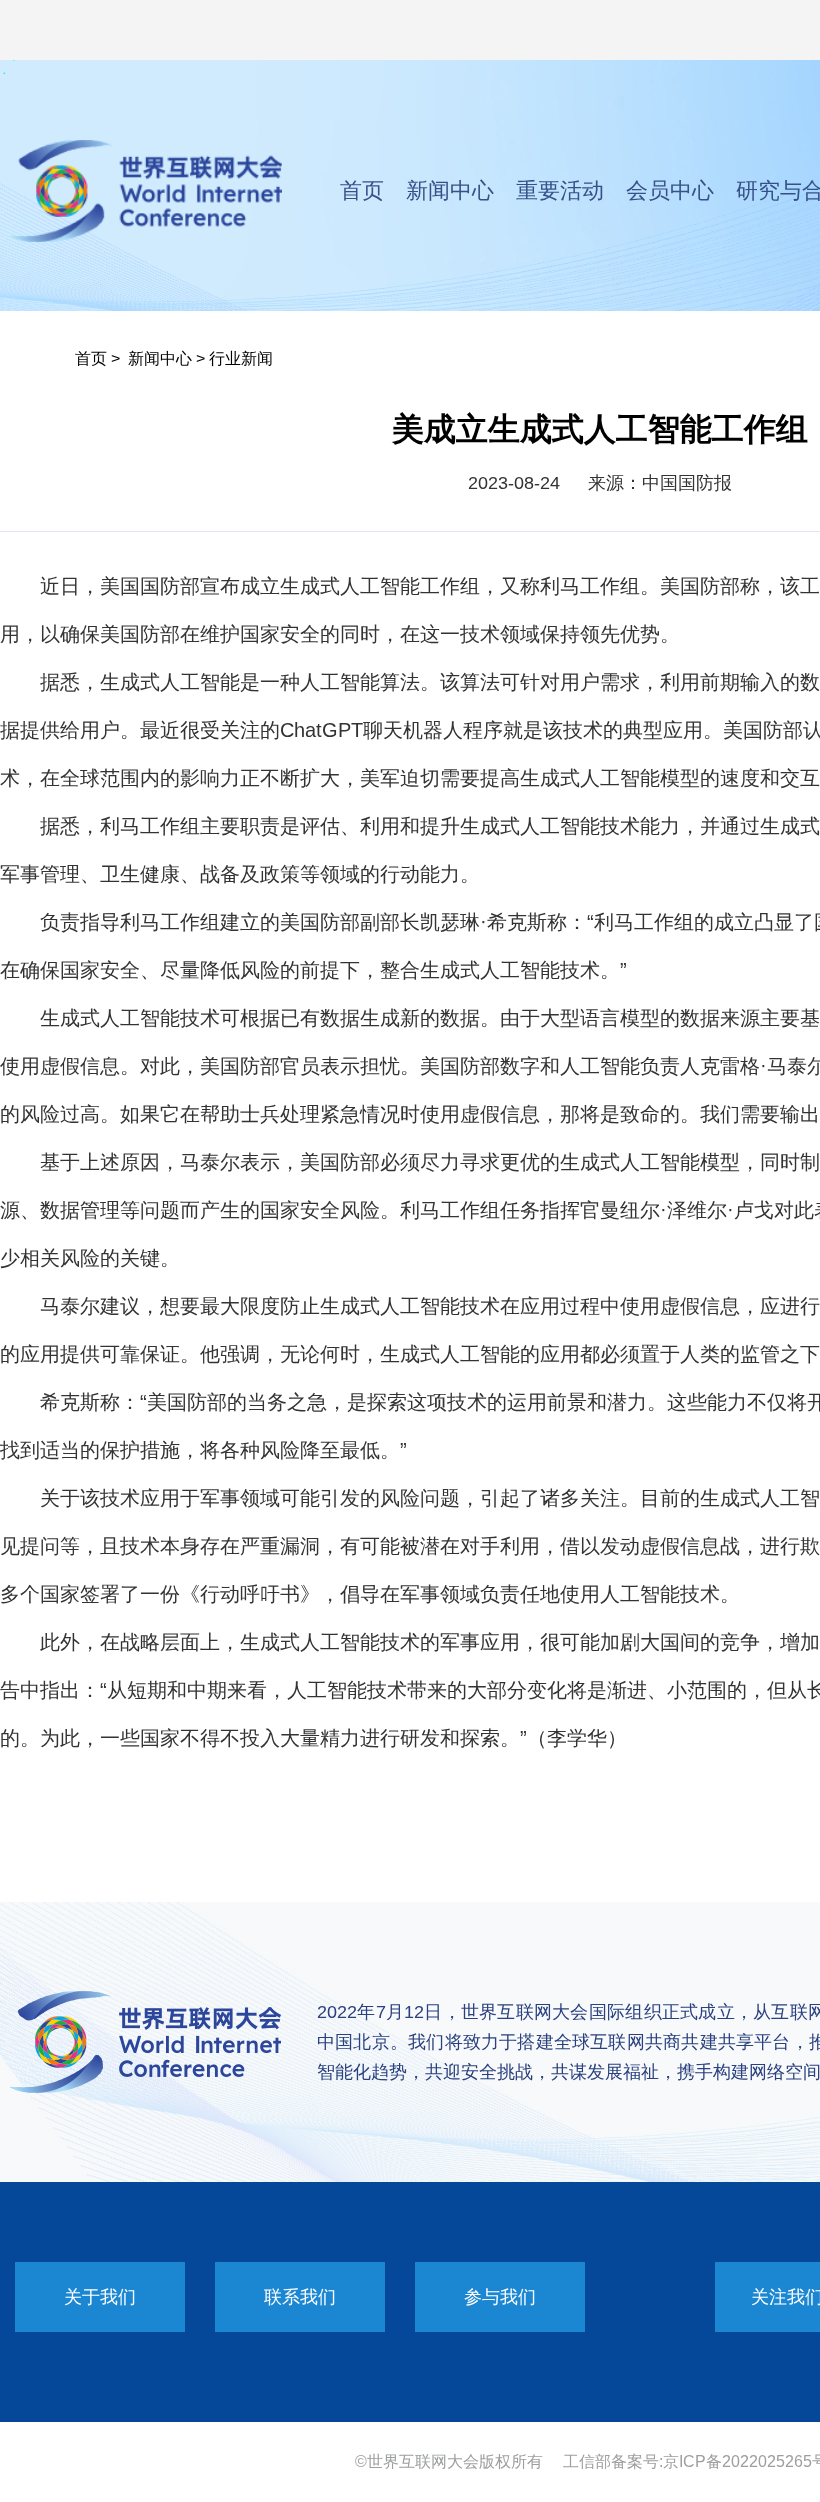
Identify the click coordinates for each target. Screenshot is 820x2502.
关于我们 (100, 2297)
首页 (362, 190)
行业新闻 (241, 358)
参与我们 (500, 2297)
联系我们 (300, 2297)
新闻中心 (450, 190)
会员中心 (670, 190)
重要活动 (560, 190)
